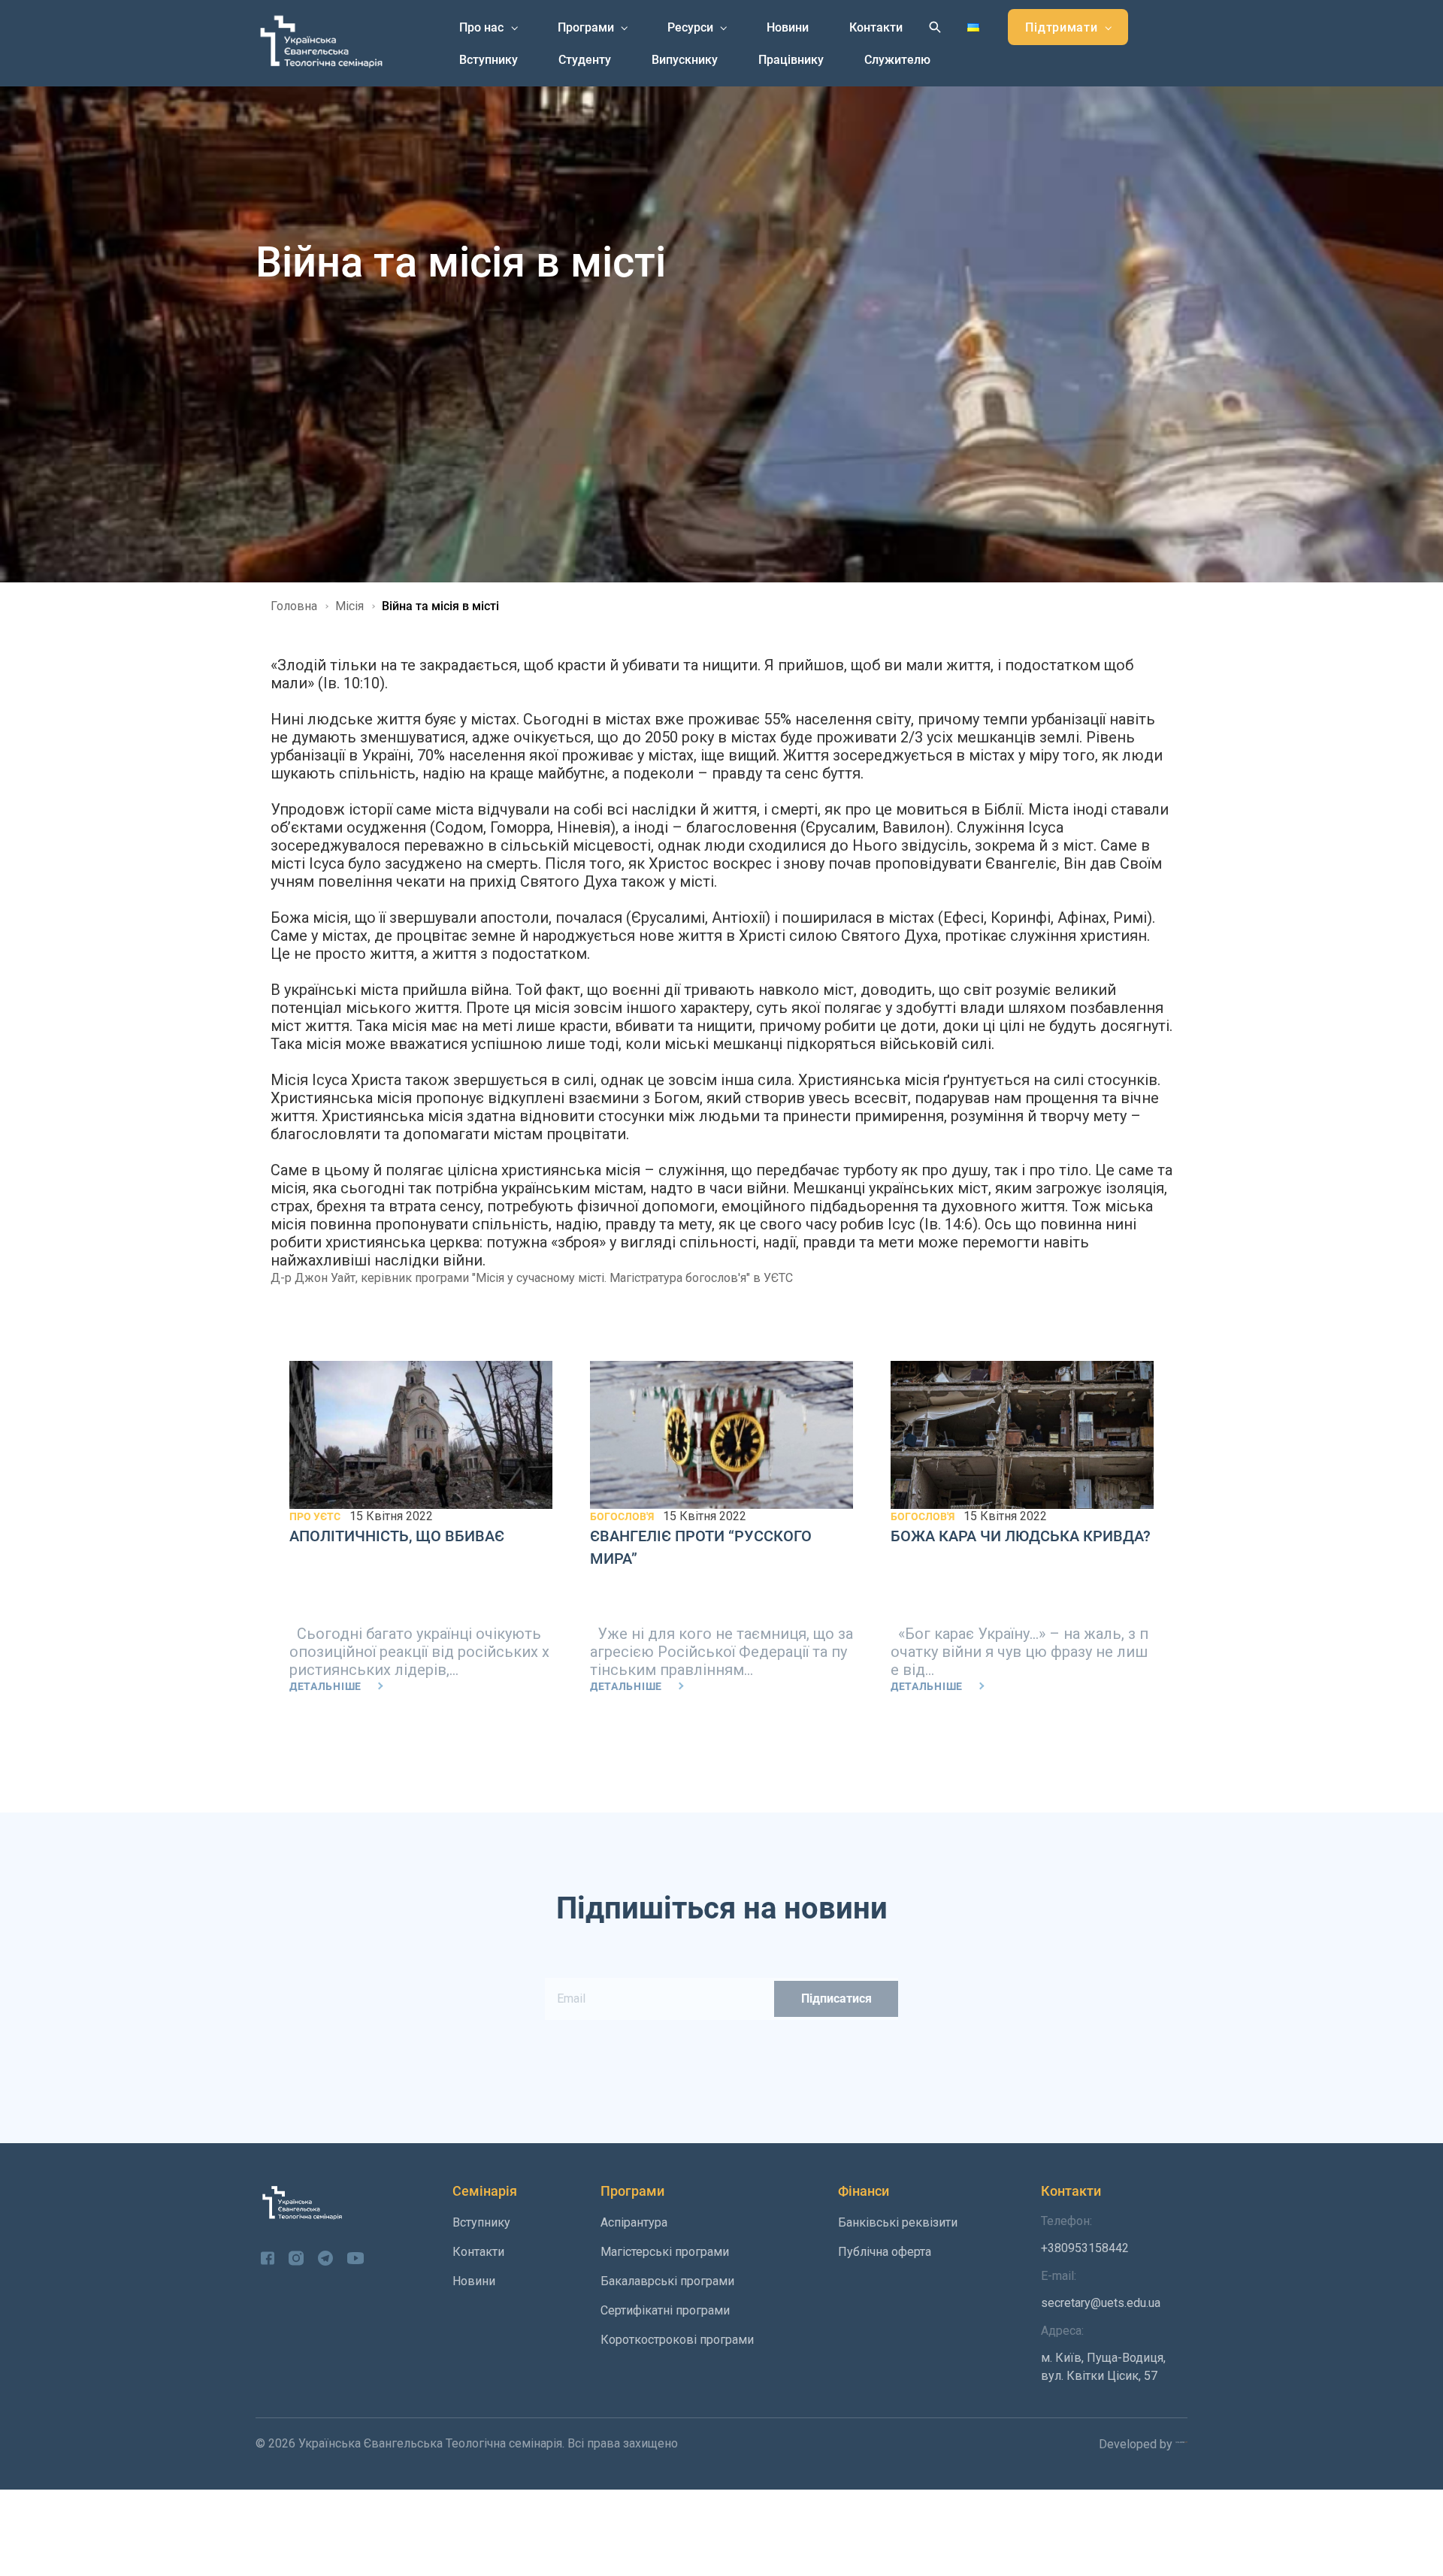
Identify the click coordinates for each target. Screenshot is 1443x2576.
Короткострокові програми (677, 2340)
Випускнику (685, 60)
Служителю (897, 60)
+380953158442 (1085, 2234)
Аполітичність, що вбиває (397, 1536)
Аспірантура (634, 2222)
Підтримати (1061, 27)
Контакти (876, 27)
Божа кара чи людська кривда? (1021, 1536)
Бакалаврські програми (667, 2281)
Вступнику (489, 60)
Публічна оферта (885, 2252)
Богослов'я (622, 1516)
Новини (788, 27)
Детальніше (325, 1686)
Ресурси (690, 27)
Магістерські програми (665, 2252)
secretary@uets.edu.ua (1101, 2289)
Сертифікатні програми (665, 2310)
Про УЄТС (315, 1516)
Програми (586, 27)
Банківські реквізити (898, 2222)
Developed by (1137, 2444)
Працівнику (791, 60)
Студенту (585, 60)
